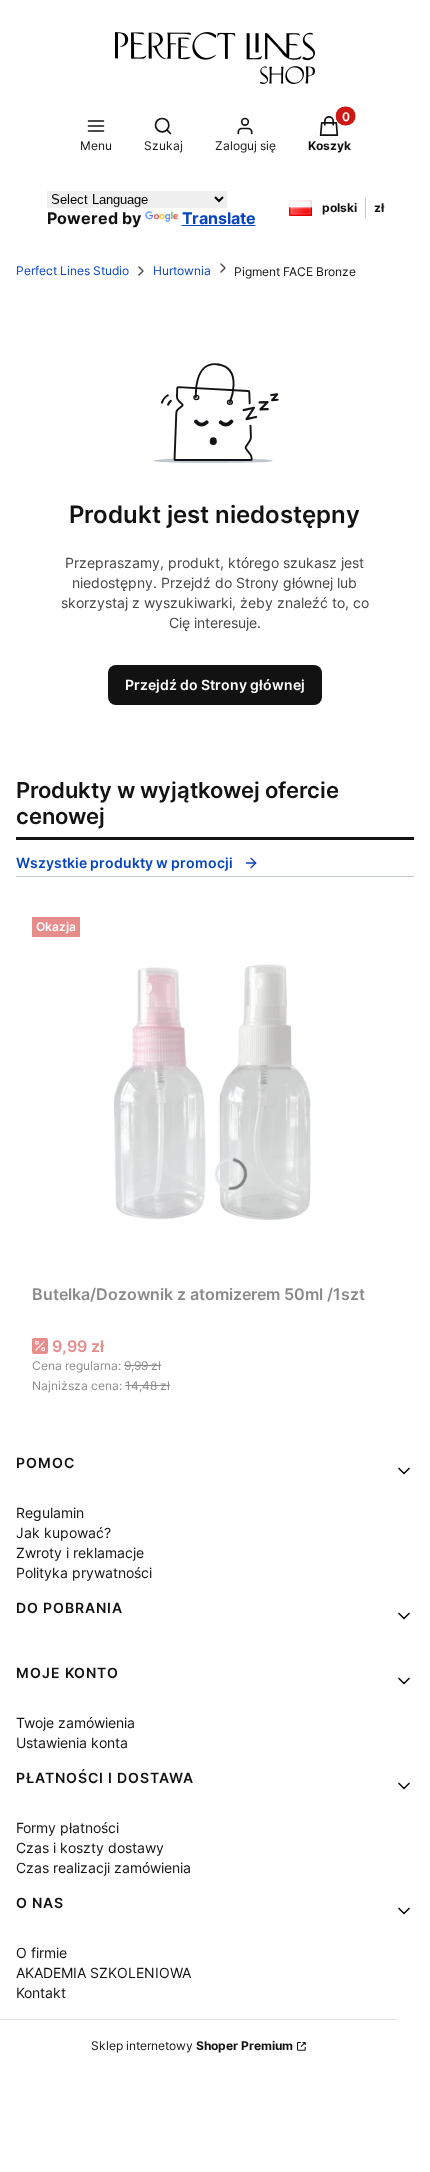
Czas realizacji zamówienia (103, 1867)
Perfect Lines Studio (72, 270)
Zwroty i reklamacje (80, 1552)
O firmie (41, 1952)
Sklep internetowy (192, 2045)
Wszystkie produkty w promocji (124, 862)
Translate (219, 218)
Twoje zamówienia (75, 1722)
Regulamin (50, 1512)
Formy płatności (67, 1827)
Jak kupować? (63, 1532)
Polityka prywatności (84, 1572)
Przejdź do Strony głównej (215, 684)
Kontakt (41, 1992)
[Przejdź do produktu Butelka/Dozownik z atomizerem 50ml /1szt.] (215, 1092)
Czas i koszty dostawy (90, 1847)
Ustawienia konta (72, 1742)
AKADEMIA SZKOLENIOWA (103, 1972)
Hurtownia (182, 270)
